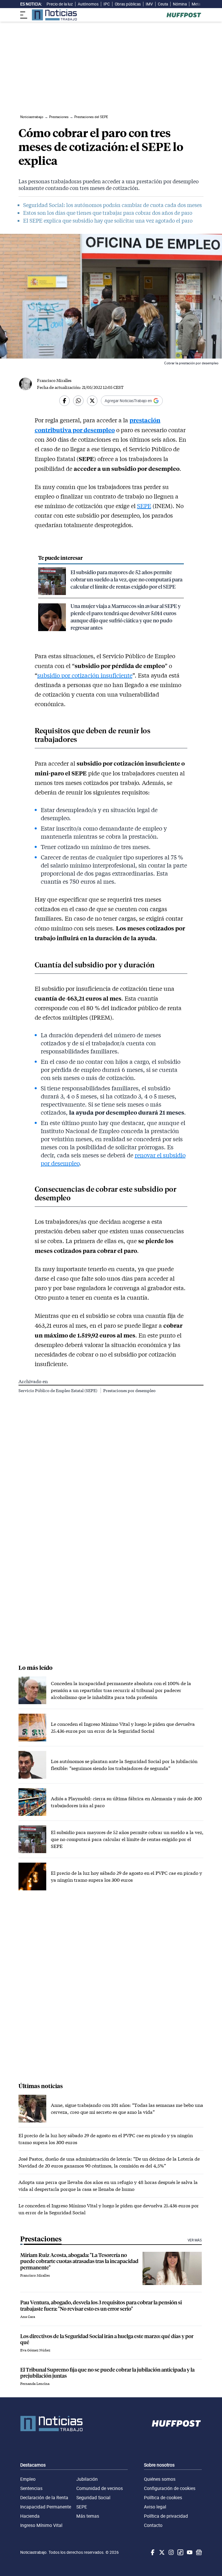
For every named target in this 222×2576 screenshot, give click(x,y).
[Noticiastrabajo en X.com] (161, 2552)
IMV (149, 4)
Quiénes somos (160, 2479)
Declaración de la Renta (44, 2497)
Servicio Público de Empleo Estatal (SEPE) (58, 1390)
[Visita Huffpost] (184, 15)
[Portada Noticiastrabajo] (51, 2424)
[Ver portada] (54, 15)
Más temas (88, 2516)
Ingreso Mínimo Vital (41, 2525)
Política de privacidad (166, 2516)
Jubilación (87, 2479)
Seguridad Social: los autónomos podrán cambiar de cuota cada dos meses (112, 205)
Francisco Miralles (54, 380)
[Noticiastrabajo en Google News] (198, 2552)
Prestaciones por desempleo (129, 1390)
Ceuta (163, 4)
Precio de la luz (60, 4)
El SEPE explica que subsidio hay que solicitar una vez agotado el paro (108, 221)
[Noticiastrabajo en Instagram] (171, 2552)
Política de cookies (163, 2497)
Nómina (180, 4)
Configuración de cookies (170, 2488)
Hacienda (30, 2516)
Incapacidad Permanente (46, 2507)
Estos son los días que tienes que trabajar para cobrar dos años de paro (108, 213)
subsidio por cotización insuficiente (85, 675)
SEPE (144, 506)
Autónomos (88, 4)
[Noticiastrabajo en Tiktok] (180, 2552)
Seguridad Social (93, 2497)
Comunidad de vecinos (100, 2488)
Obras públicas (128, 4)
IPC (107, 4)
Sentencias (31, 2488)
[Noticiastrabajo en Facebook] (152, 2552)
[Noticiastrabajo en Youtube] (189, 2552)
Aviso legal (155, 2507)
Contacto (153, 2525)
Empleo (28, 2479)
